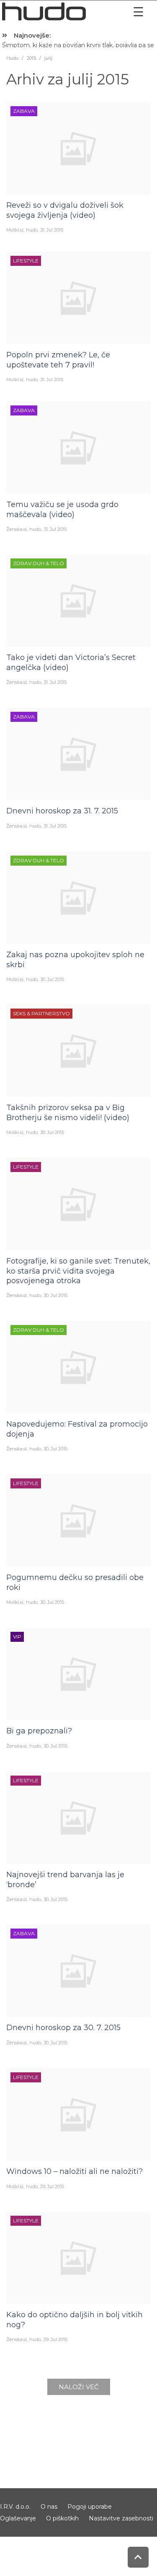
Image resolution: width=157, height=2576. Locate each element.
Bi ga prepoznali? (39, 1731)
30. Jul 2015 (52, 979)
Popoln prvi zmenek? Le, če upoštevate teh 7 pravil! (58, 360)
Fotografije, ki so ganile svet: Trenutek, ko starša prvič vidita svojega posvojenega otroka (78, 1271)
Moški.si (15, 230)
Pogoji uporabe (90, 2507)
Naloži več (79, 2387)
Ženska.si (17, 529)
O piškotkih (62, 2518)
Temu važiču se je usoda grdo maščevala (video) (62, 509)
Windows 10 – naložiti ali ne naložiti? (75, 2171)
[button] (138, 12)
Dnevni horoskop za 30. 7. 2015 (63, 2028)
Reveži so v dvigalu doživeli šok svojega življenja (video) (65, 210)
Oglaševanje (18, 2518)
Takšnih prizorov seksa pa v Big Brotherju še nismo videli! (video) (68, 1112)
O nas (49, 2507)
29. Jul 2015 (52, 2186)
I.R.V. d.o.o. (15, 2507)
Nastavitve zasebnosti (121, 2518)
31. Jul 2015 (52, 230)
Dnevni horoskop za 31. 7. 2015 (62, 811)
